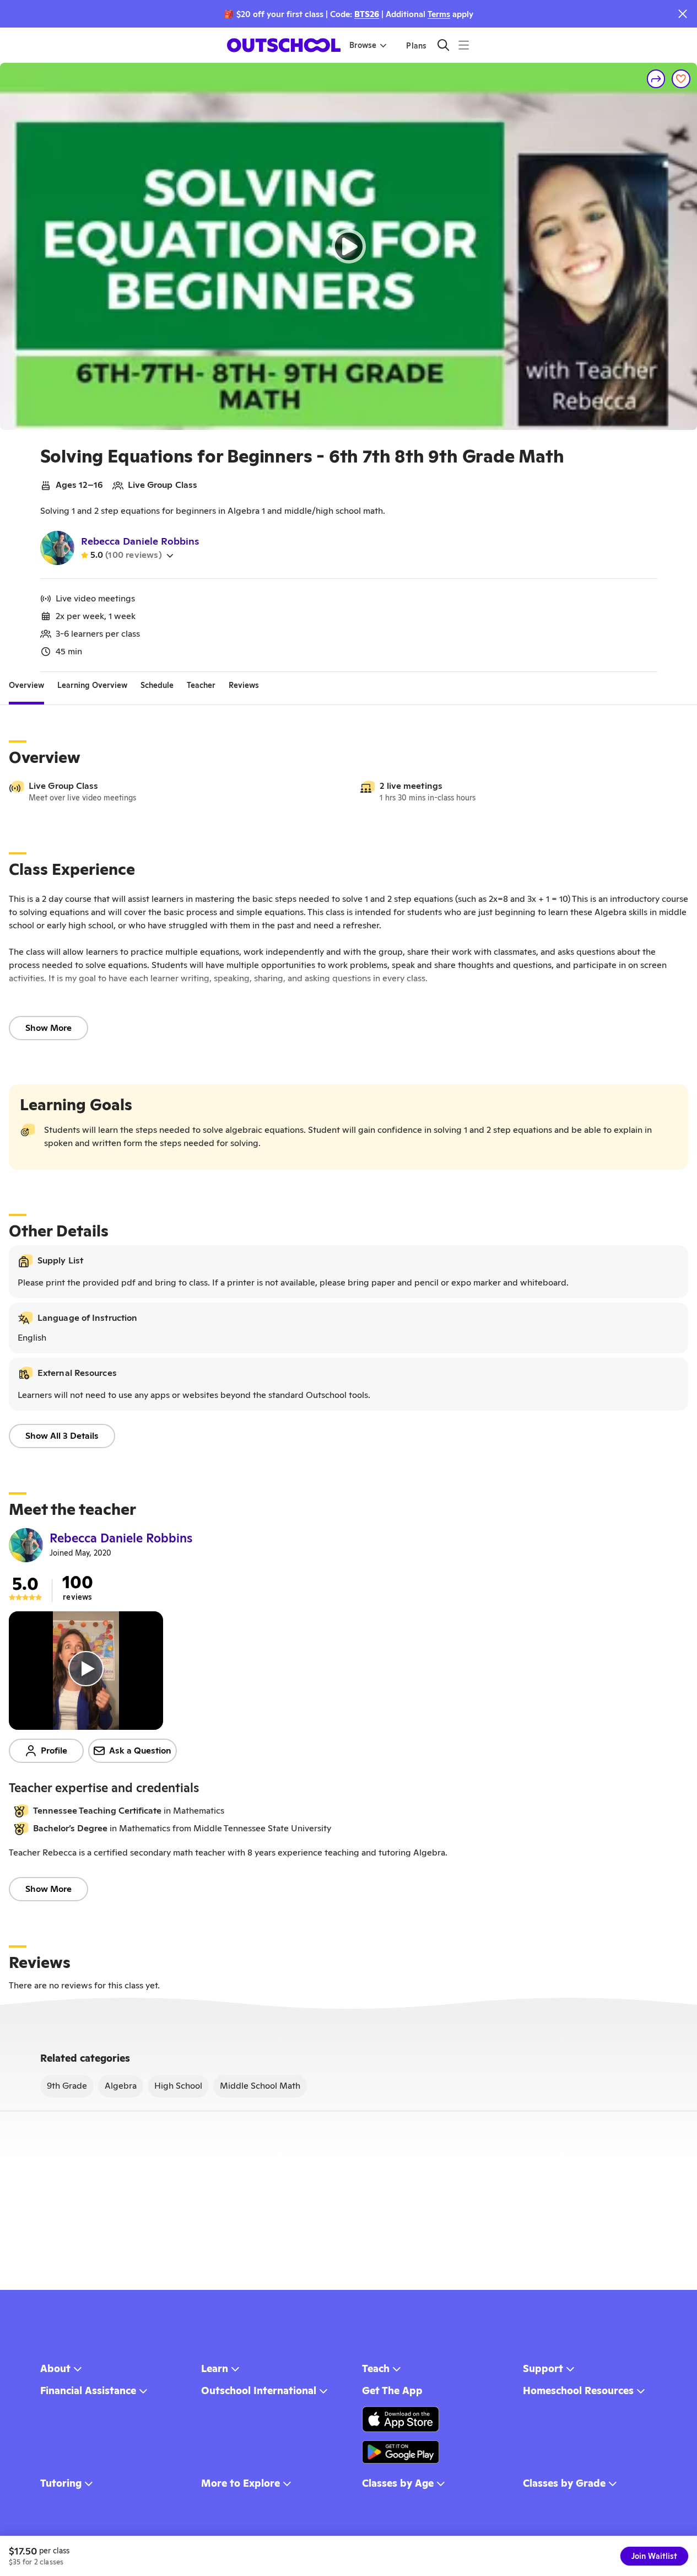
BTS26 (367, 14)
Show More (48, 1028)
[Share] (656, 79)
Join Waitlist (654, 2556)
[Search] (443, 45)
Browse (363, 45)
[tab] (26, 685)
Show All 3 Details (62, 1436)
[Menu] (464, 45)
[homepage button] (284, 45)
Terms (439, 14)
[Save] (681, 79)
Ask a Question (140, 1751)
